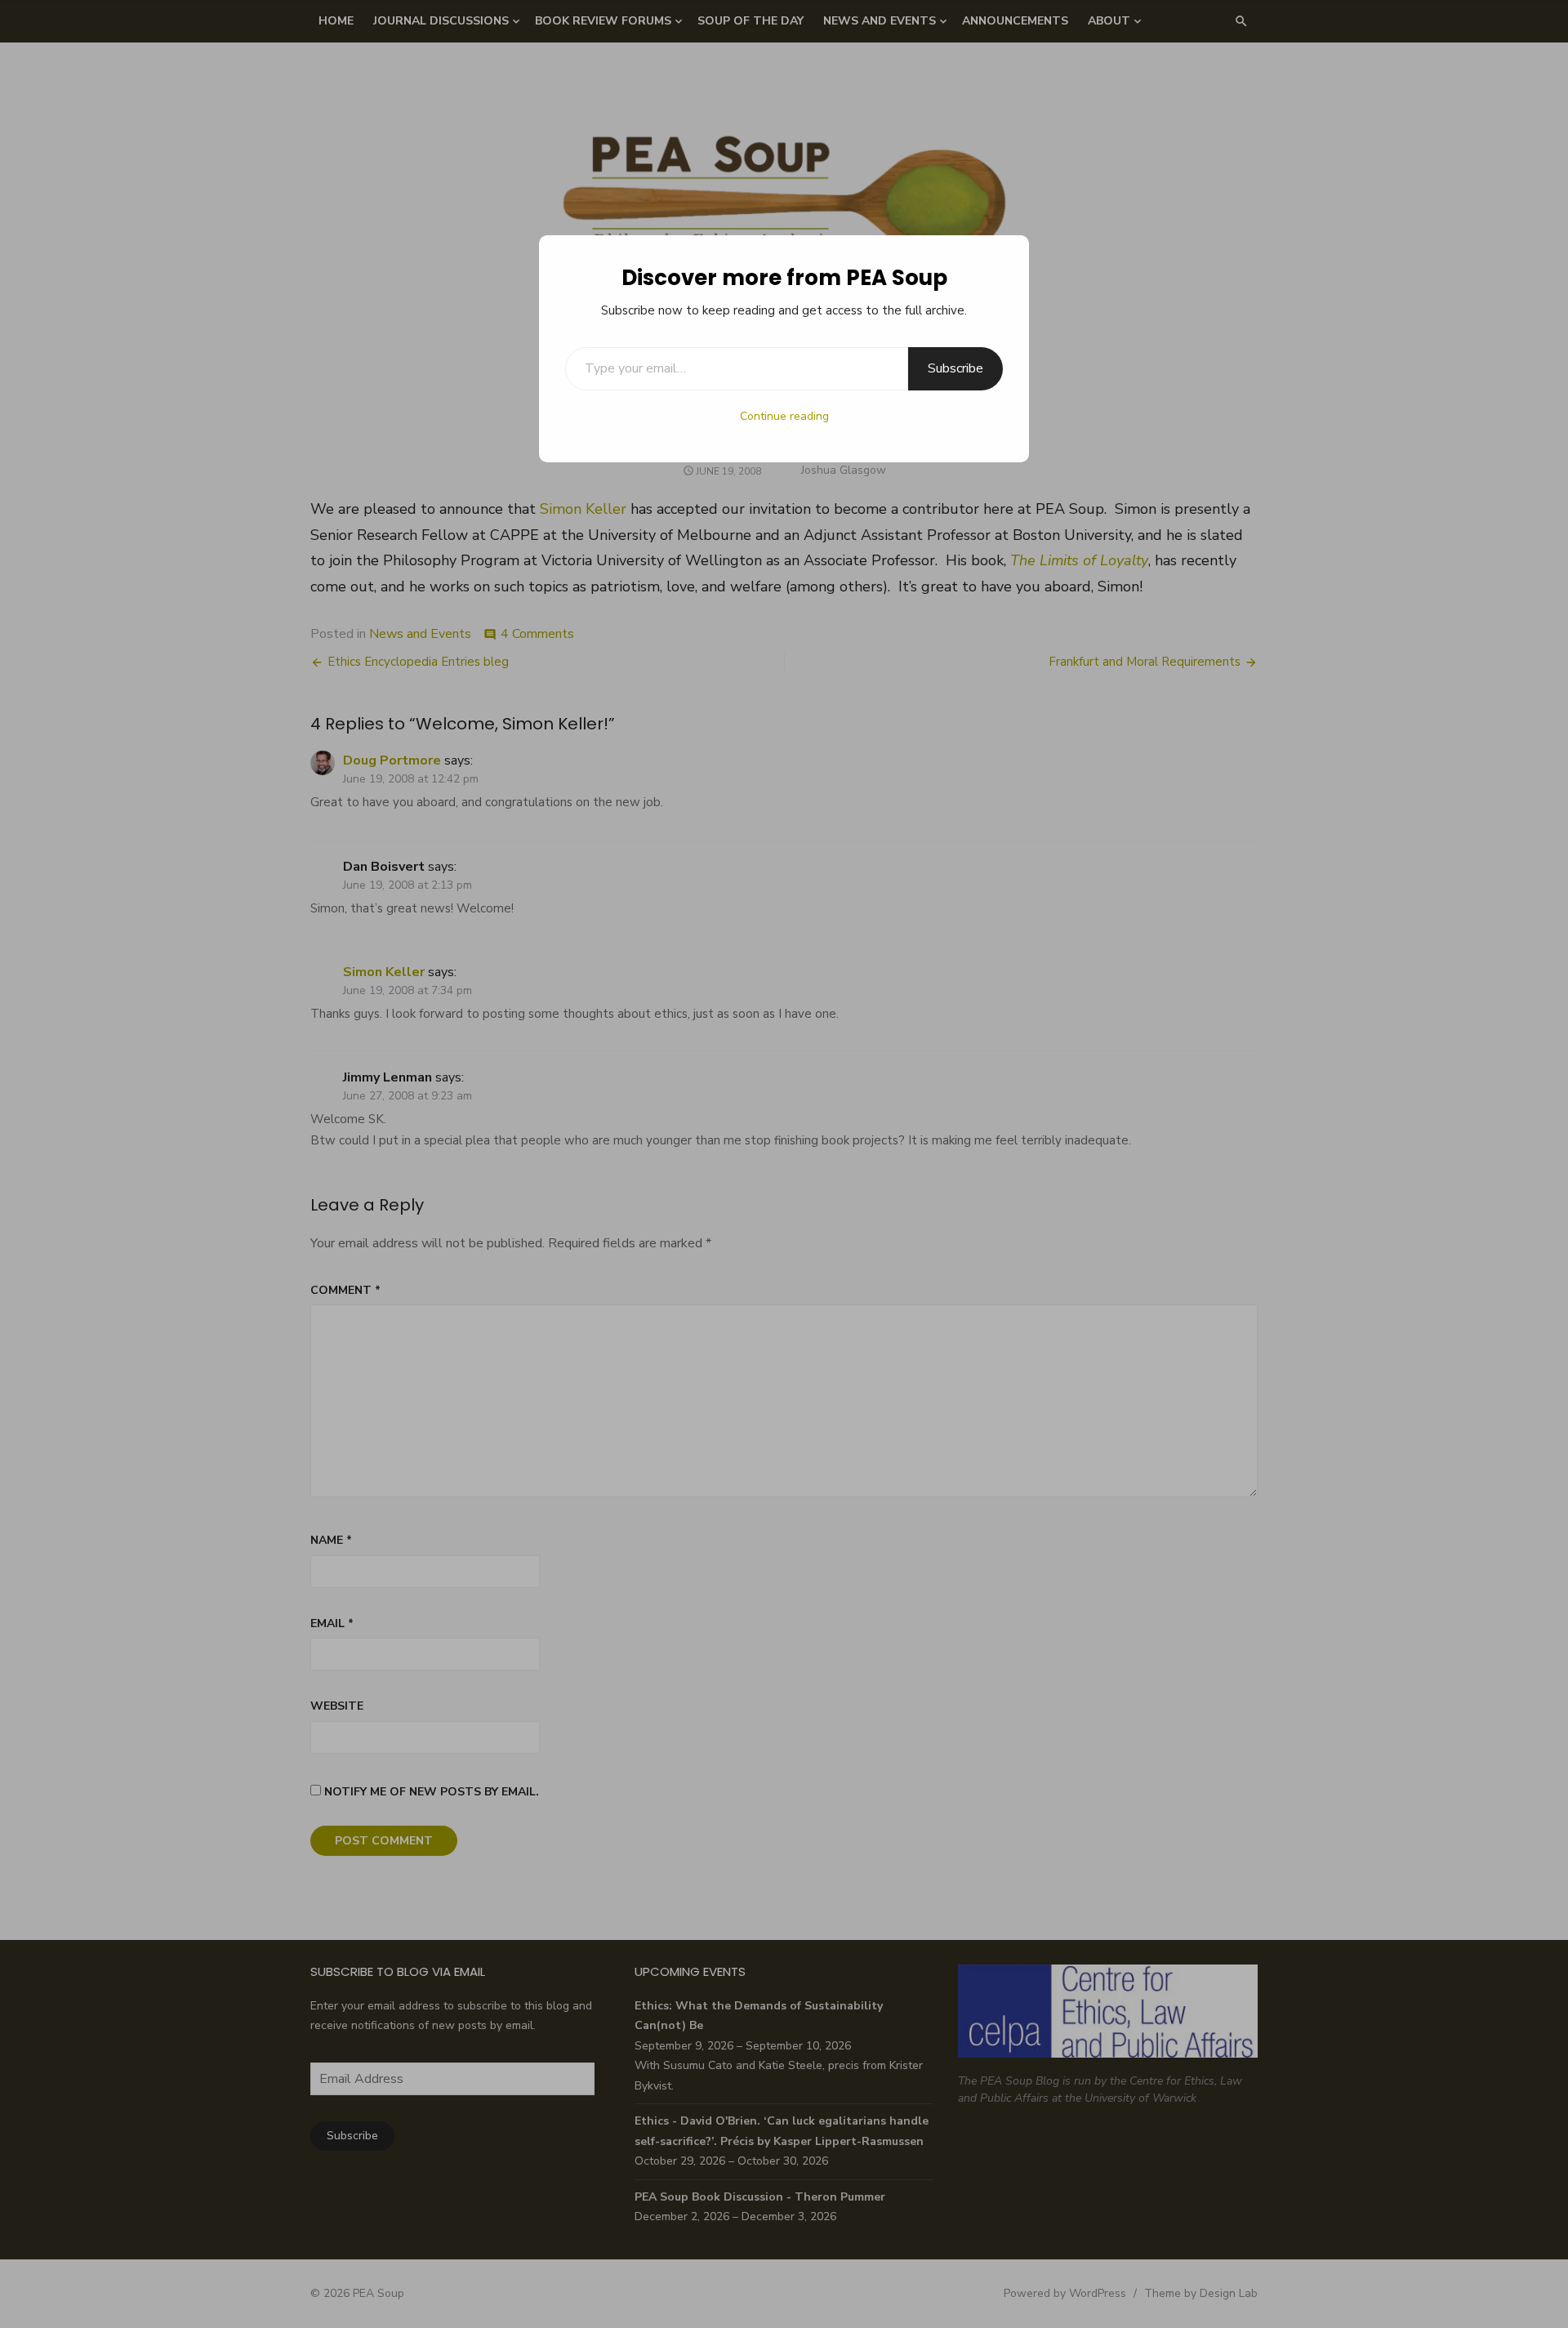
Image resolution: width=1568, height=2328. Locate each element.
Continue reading (784, 416)
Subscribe (955, 368)
